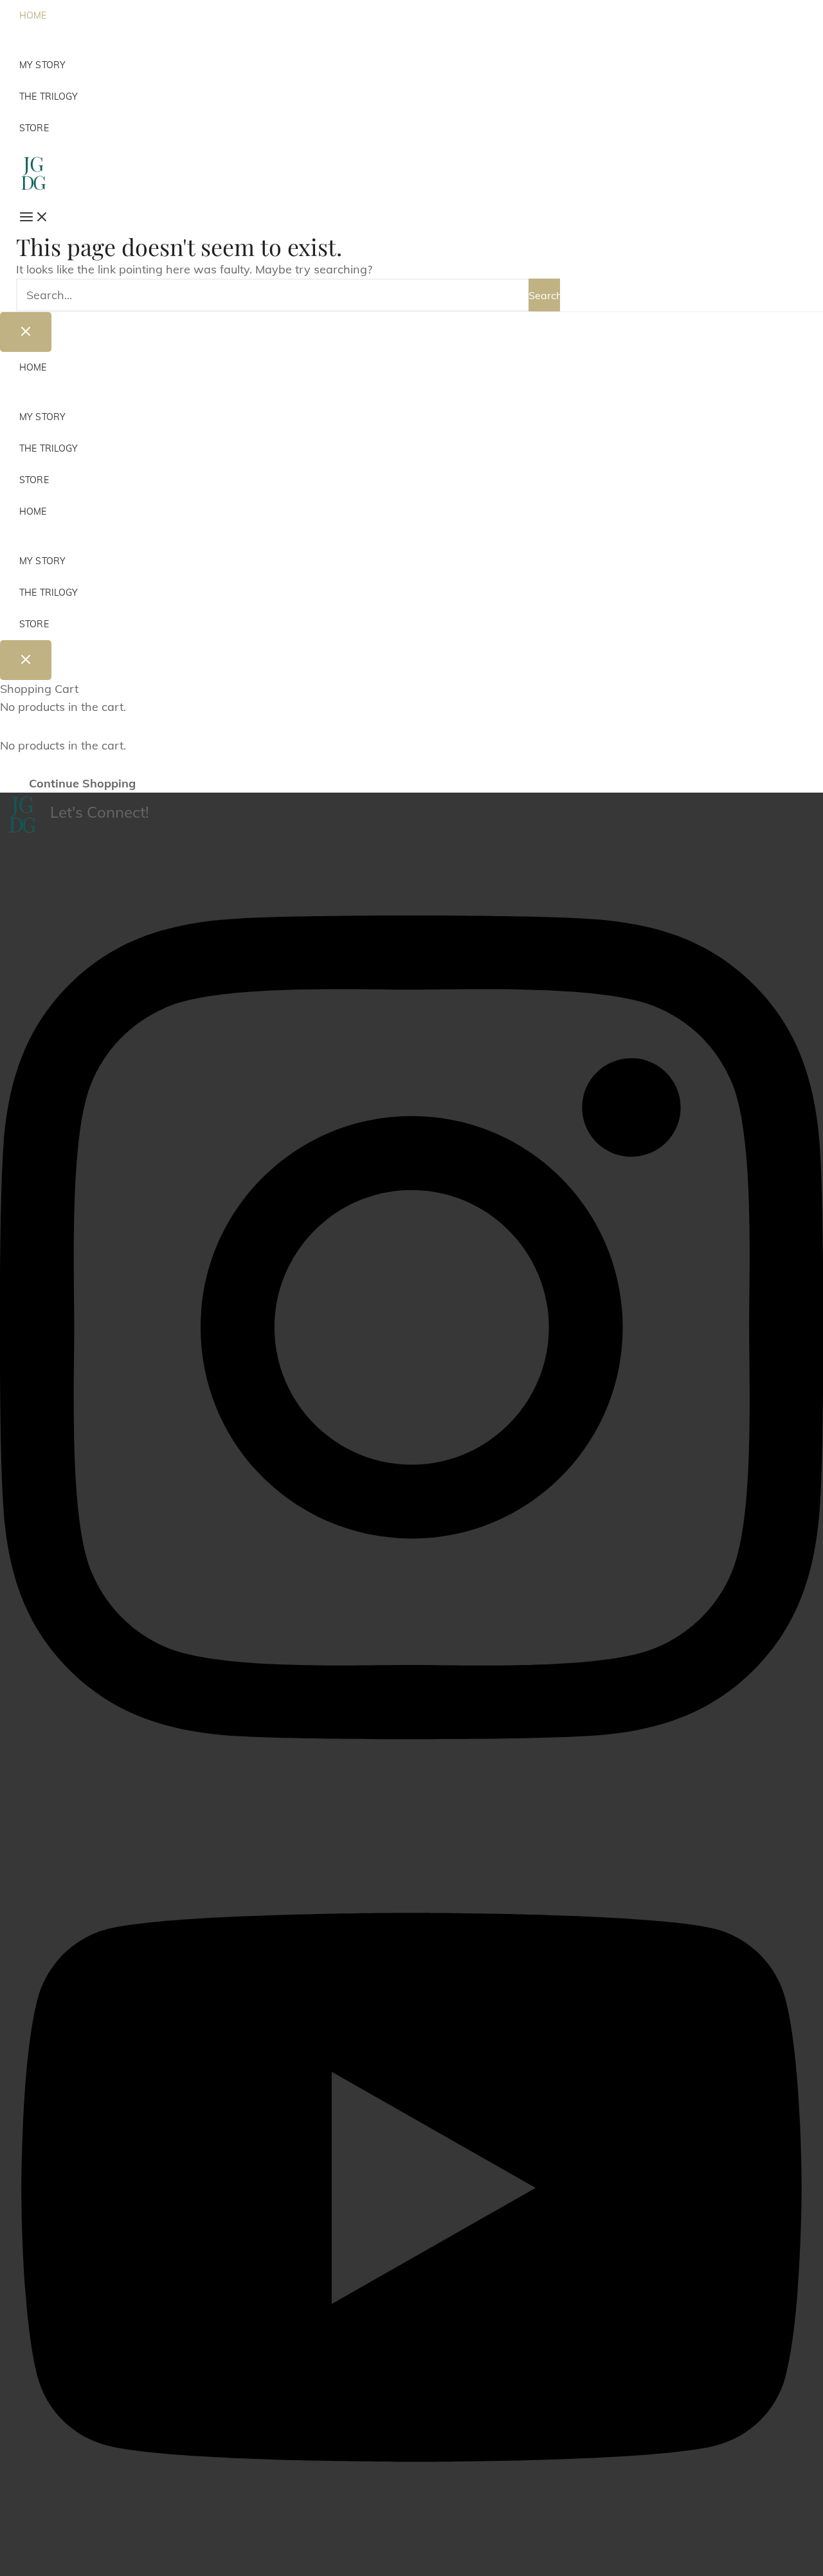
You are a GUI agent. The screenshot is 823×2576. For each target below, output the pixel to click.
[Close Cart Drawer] (26, 660)
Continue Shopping (82, 783)
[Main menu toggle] (28, 218)
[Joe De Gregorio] (33, 172)
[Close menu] (26, 332)
